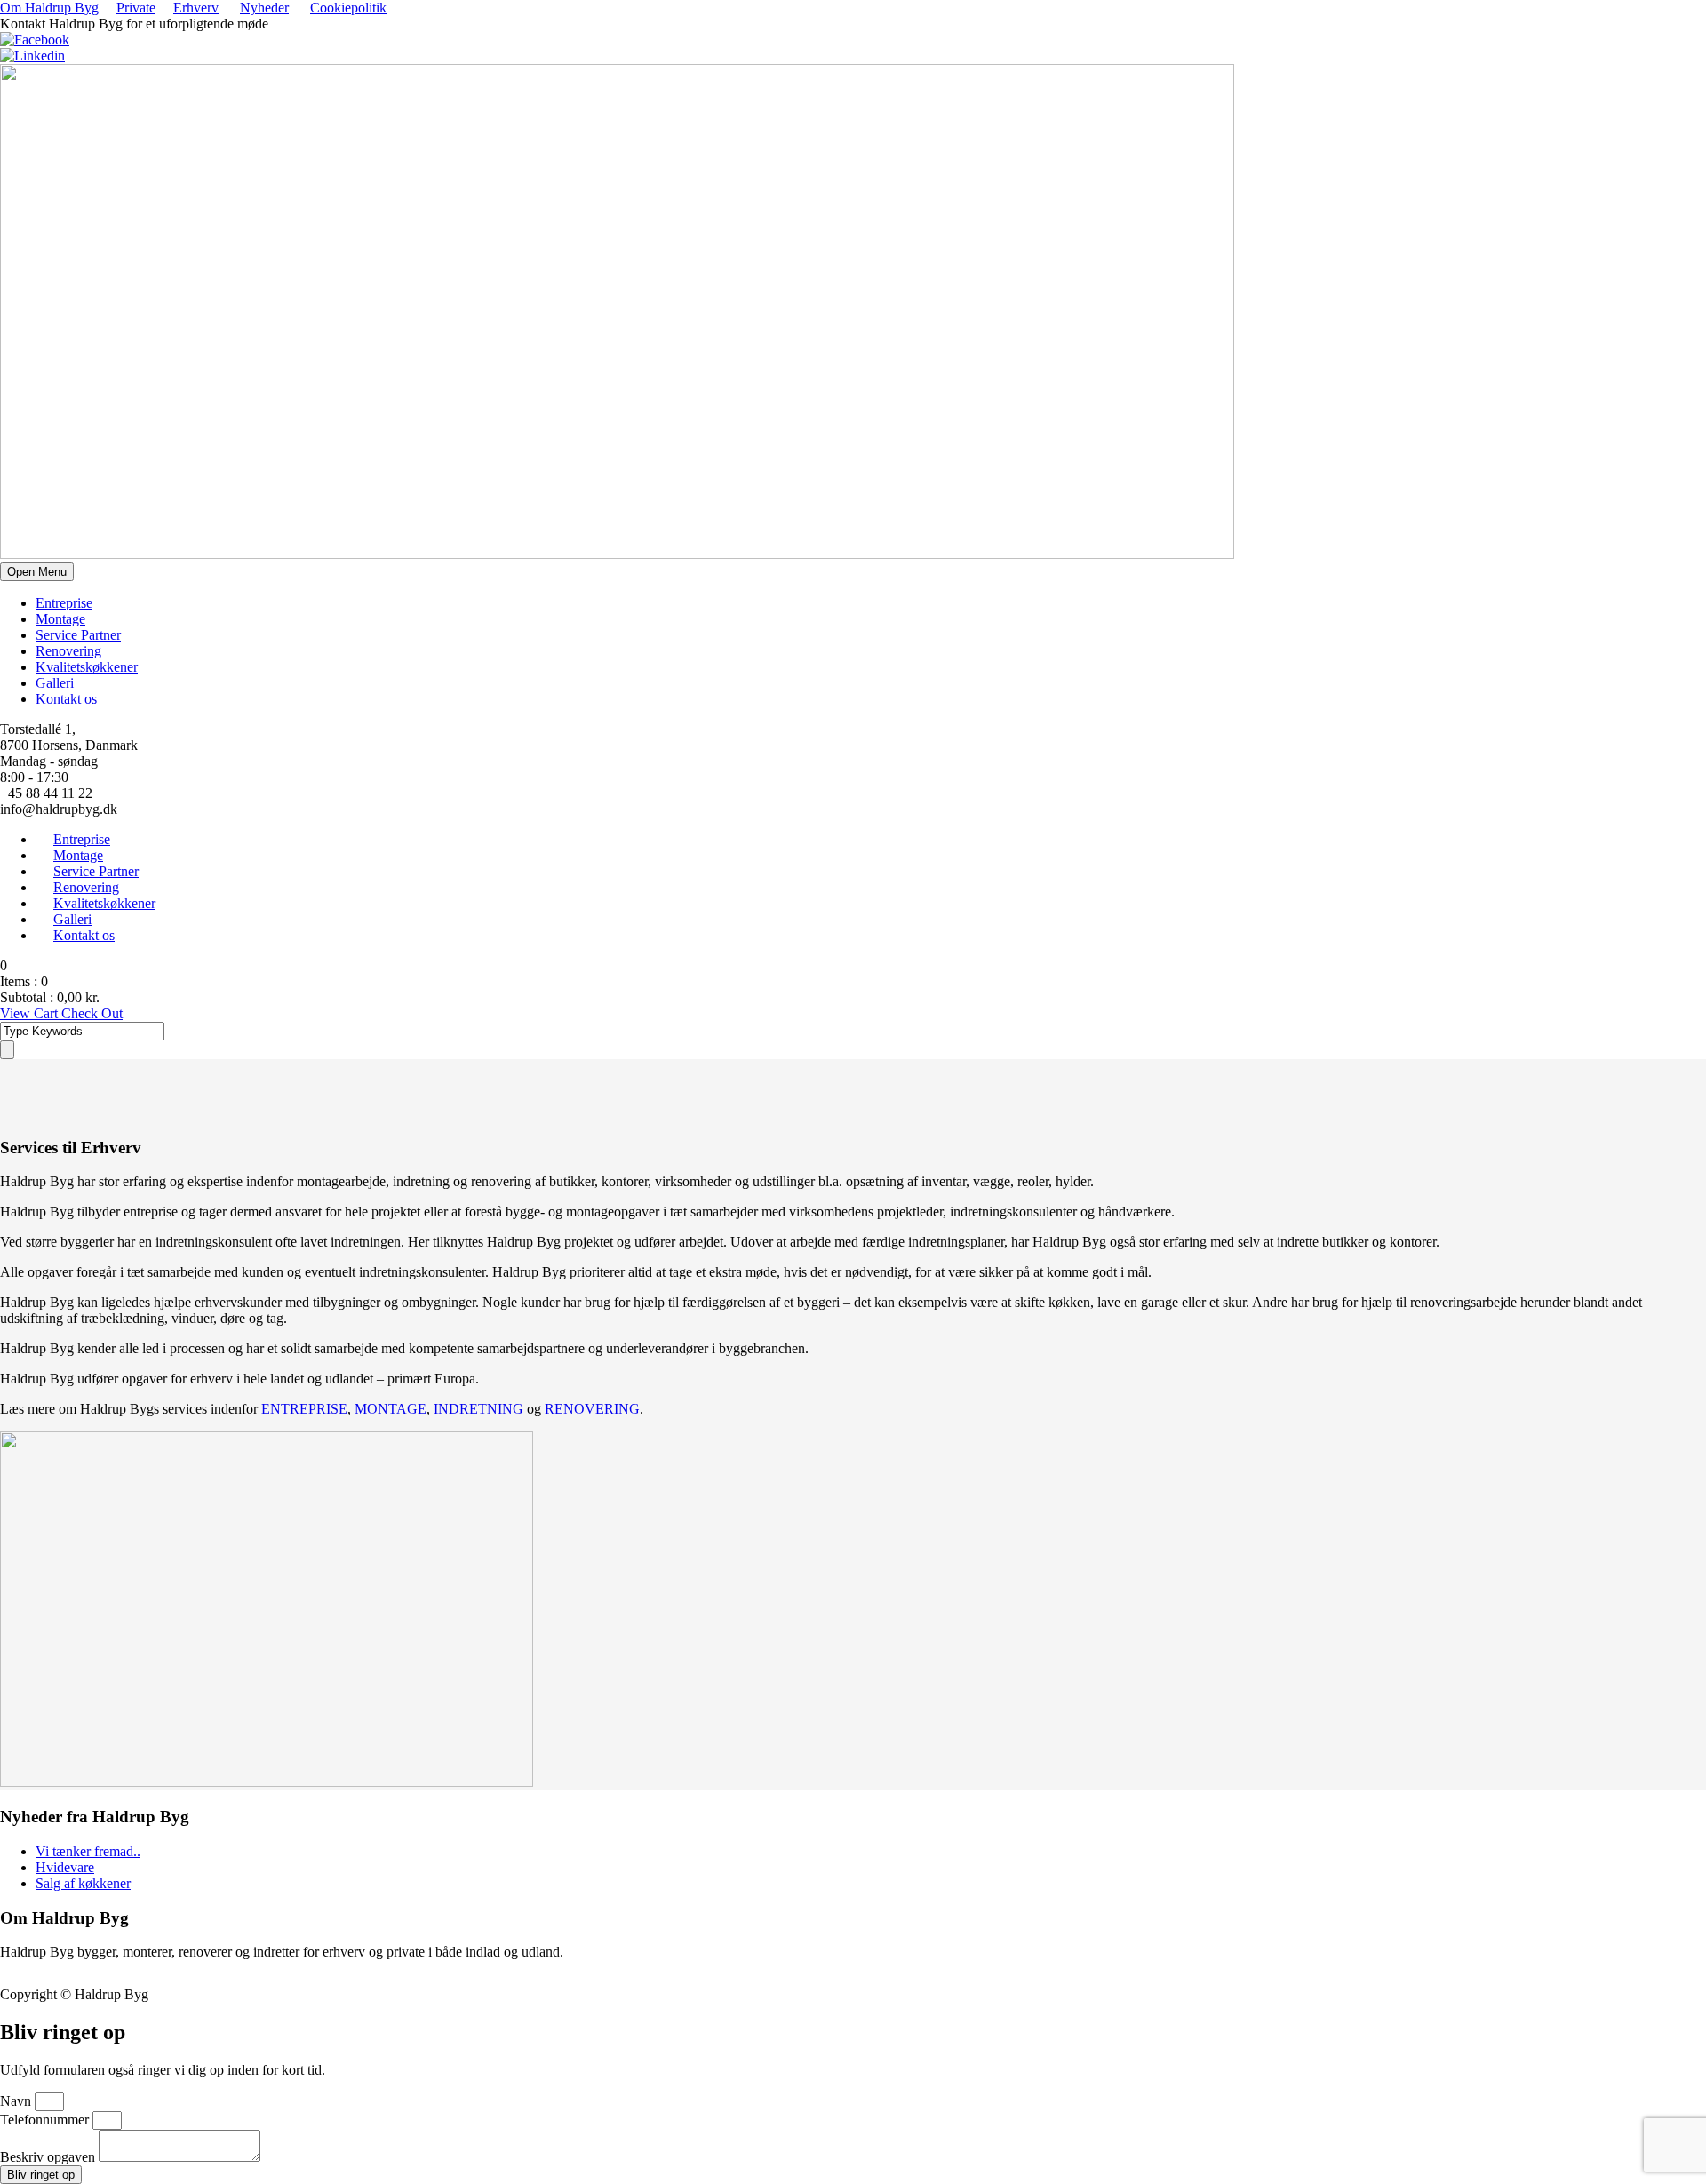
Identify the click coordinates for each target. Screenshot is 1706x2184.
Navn (17, 2101)
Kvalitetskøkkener (87, 667)
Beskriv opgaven (49, 2157)
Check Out (92, 1013)
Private (136, 8)
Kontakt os (66, 699)
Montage (60, 619)
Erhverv (196, 8)
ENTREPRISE (304, 1409)
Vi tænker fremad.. (88, 1851)
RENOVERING (592, 1409)
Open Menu (37, 572)
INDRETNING (478, 1409)
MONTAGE (391, 1409)
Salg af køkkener (83, 1883)
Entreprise (64, 603)
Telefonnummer (46, 2120)
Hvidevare (65, 1867)
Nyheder (264, 8)
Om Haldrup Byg (49, 8)
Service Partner (78, 635)
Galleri (55, 683)
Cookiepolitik (348, 8)
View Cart (31, 1013)
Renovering (68, 651)
